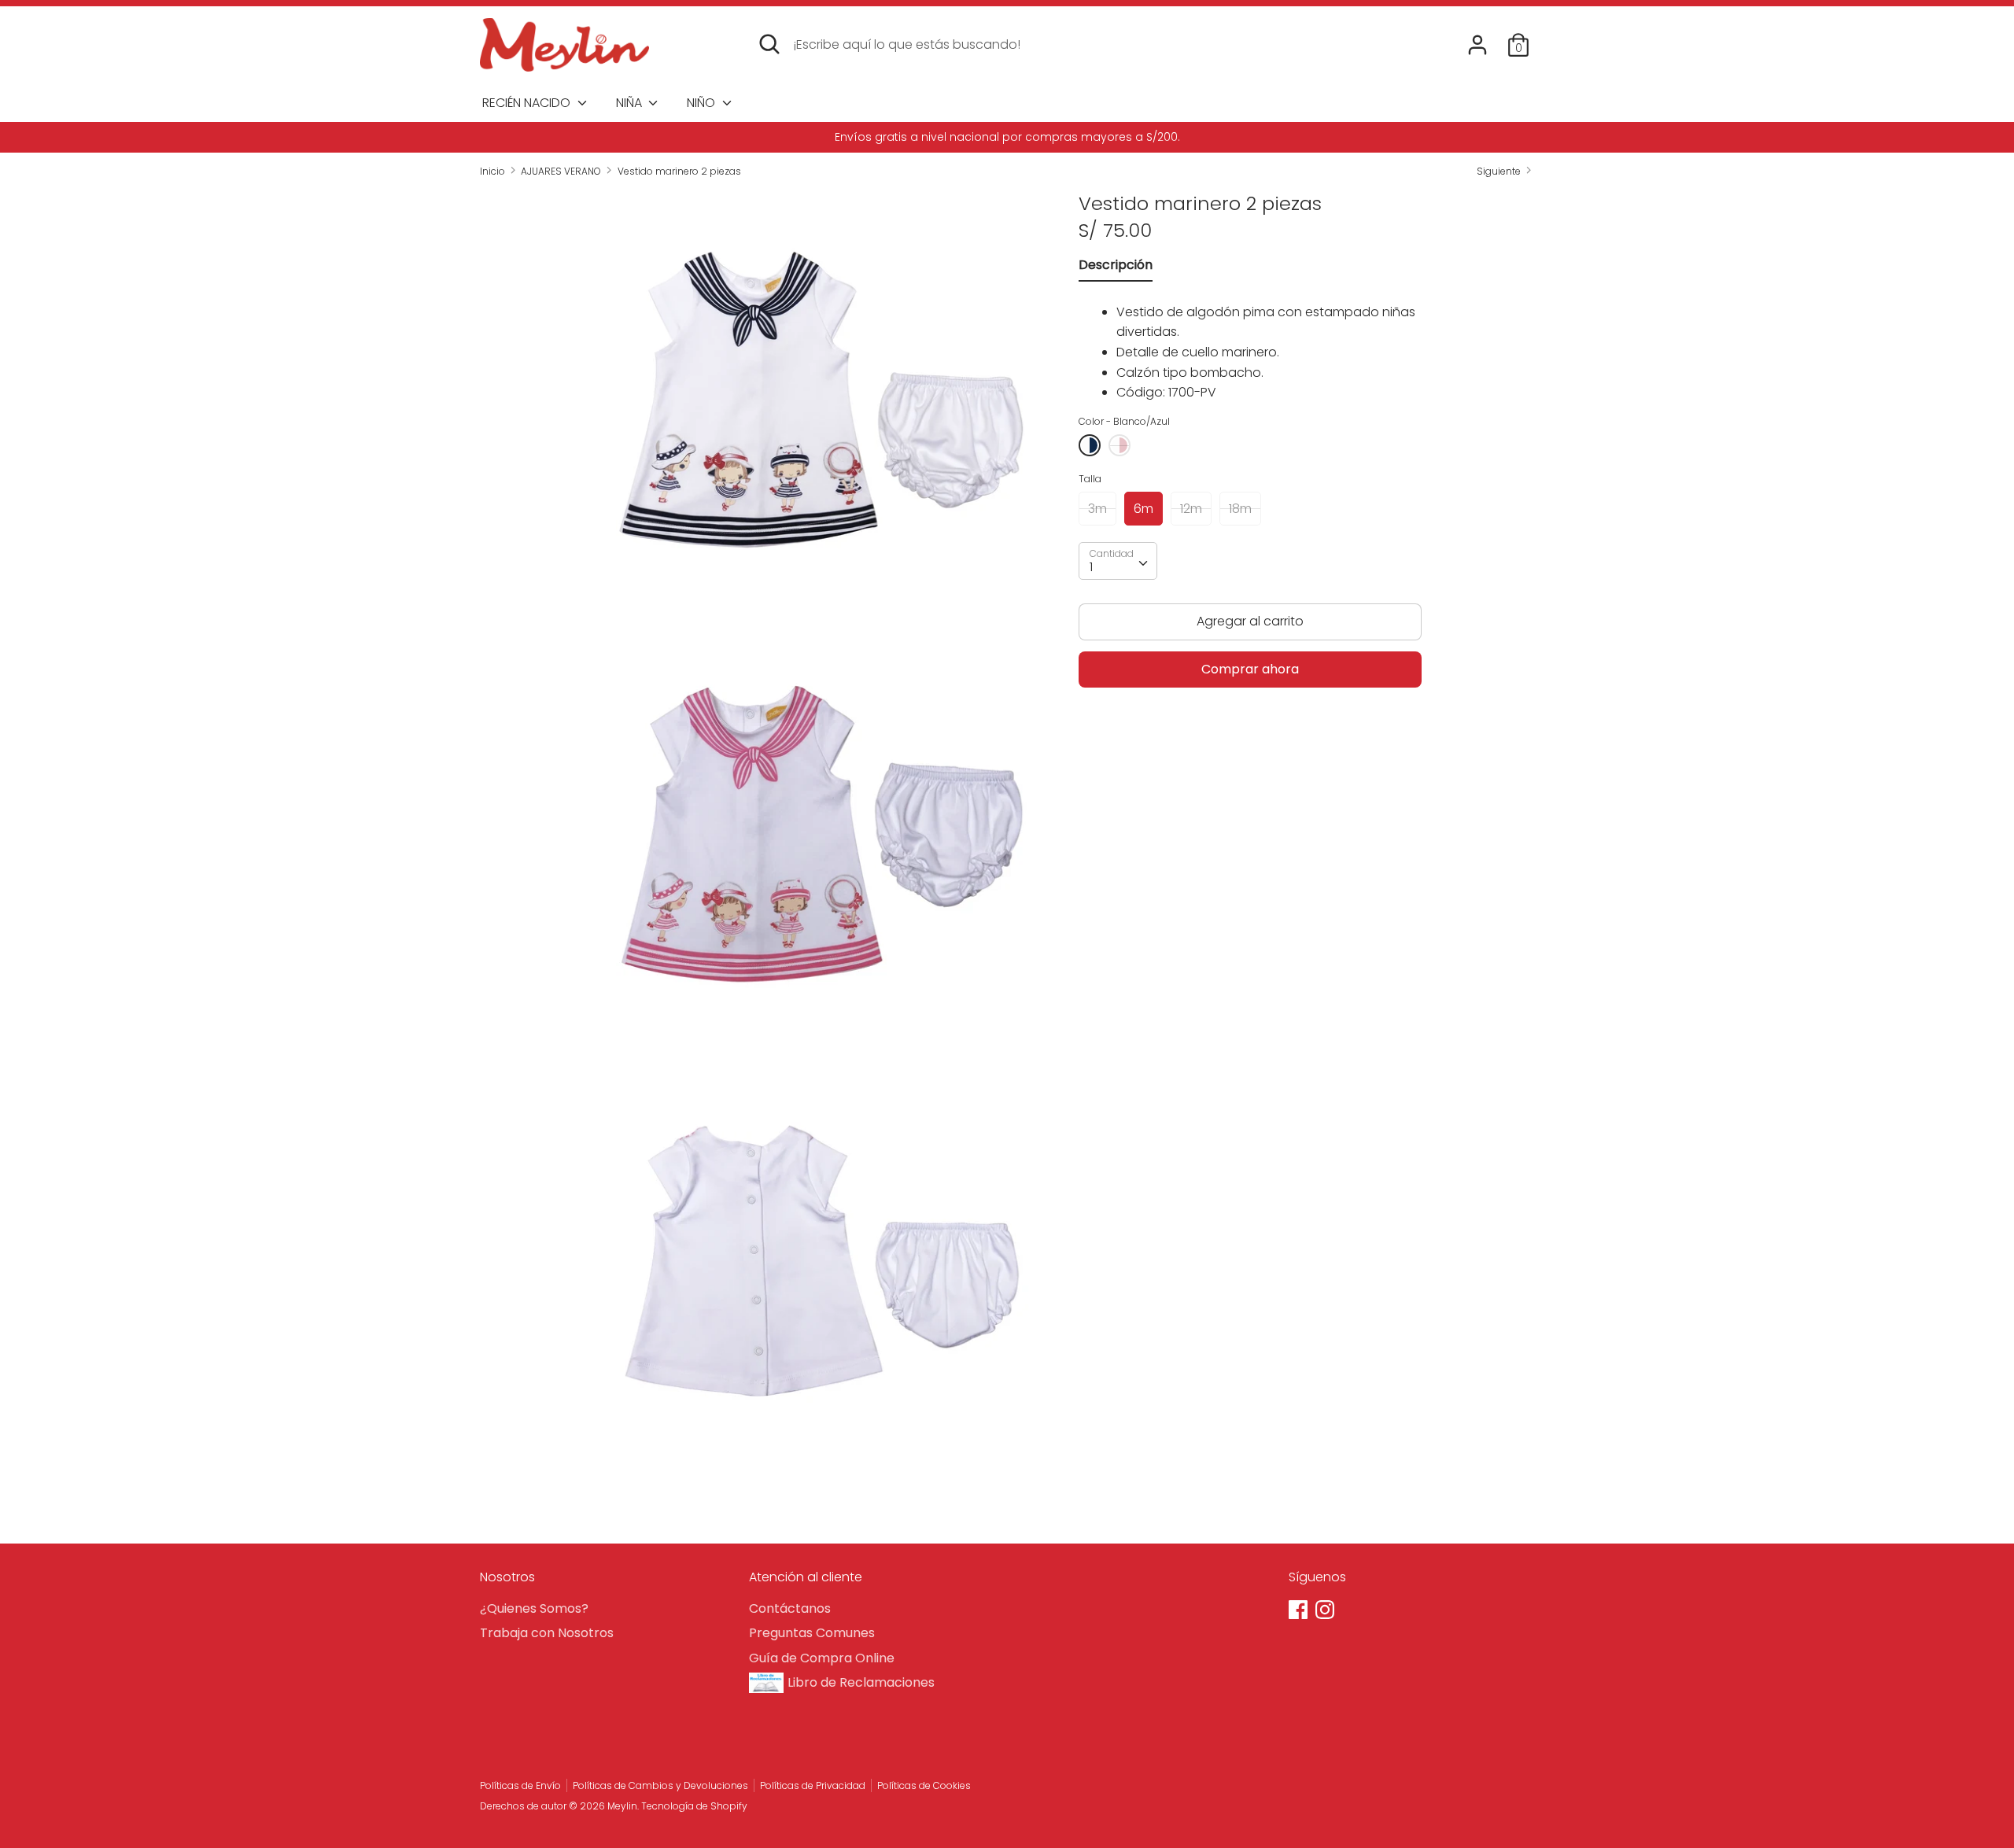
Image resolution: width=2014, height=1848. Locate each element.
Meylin (622, 1806)
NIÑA (631, 103)
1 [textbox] (1091, 568)
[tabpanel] (1250, 348)
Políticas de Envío (520, 1785)
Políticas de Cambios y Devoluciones (660, 1785)
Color (1124, 421)
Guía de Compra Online (822, 1658)
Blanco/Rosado (1120, 445)
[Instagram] (1326, 1611)
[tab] (1116, 269)
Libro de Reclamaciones (861, 1682)
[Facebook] (1300, 1611)
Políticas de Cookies (924, 1785)
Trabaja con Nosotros (547, 1633)
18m (1240, 509)
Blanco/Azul (1090, 445)
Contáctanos (790, 1608)
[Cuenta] (1477, 39)
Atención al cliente (806, 1577)
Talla (1090, 480)
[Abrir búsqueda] (769, 44)
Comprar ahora (1250, 669)
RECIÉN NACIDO (528, 103)
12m (1191, 509)
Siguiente (1500, 171)
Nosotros (507, 1577)
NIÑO (703, 103)
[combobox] (1118, 562)
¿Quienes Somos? (534, 1608)
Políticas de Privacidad (813, 1785)
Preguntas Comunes (812, 1633)
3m (1097, 509)
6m (1143, 509)
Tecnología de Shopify (694, 1806)
